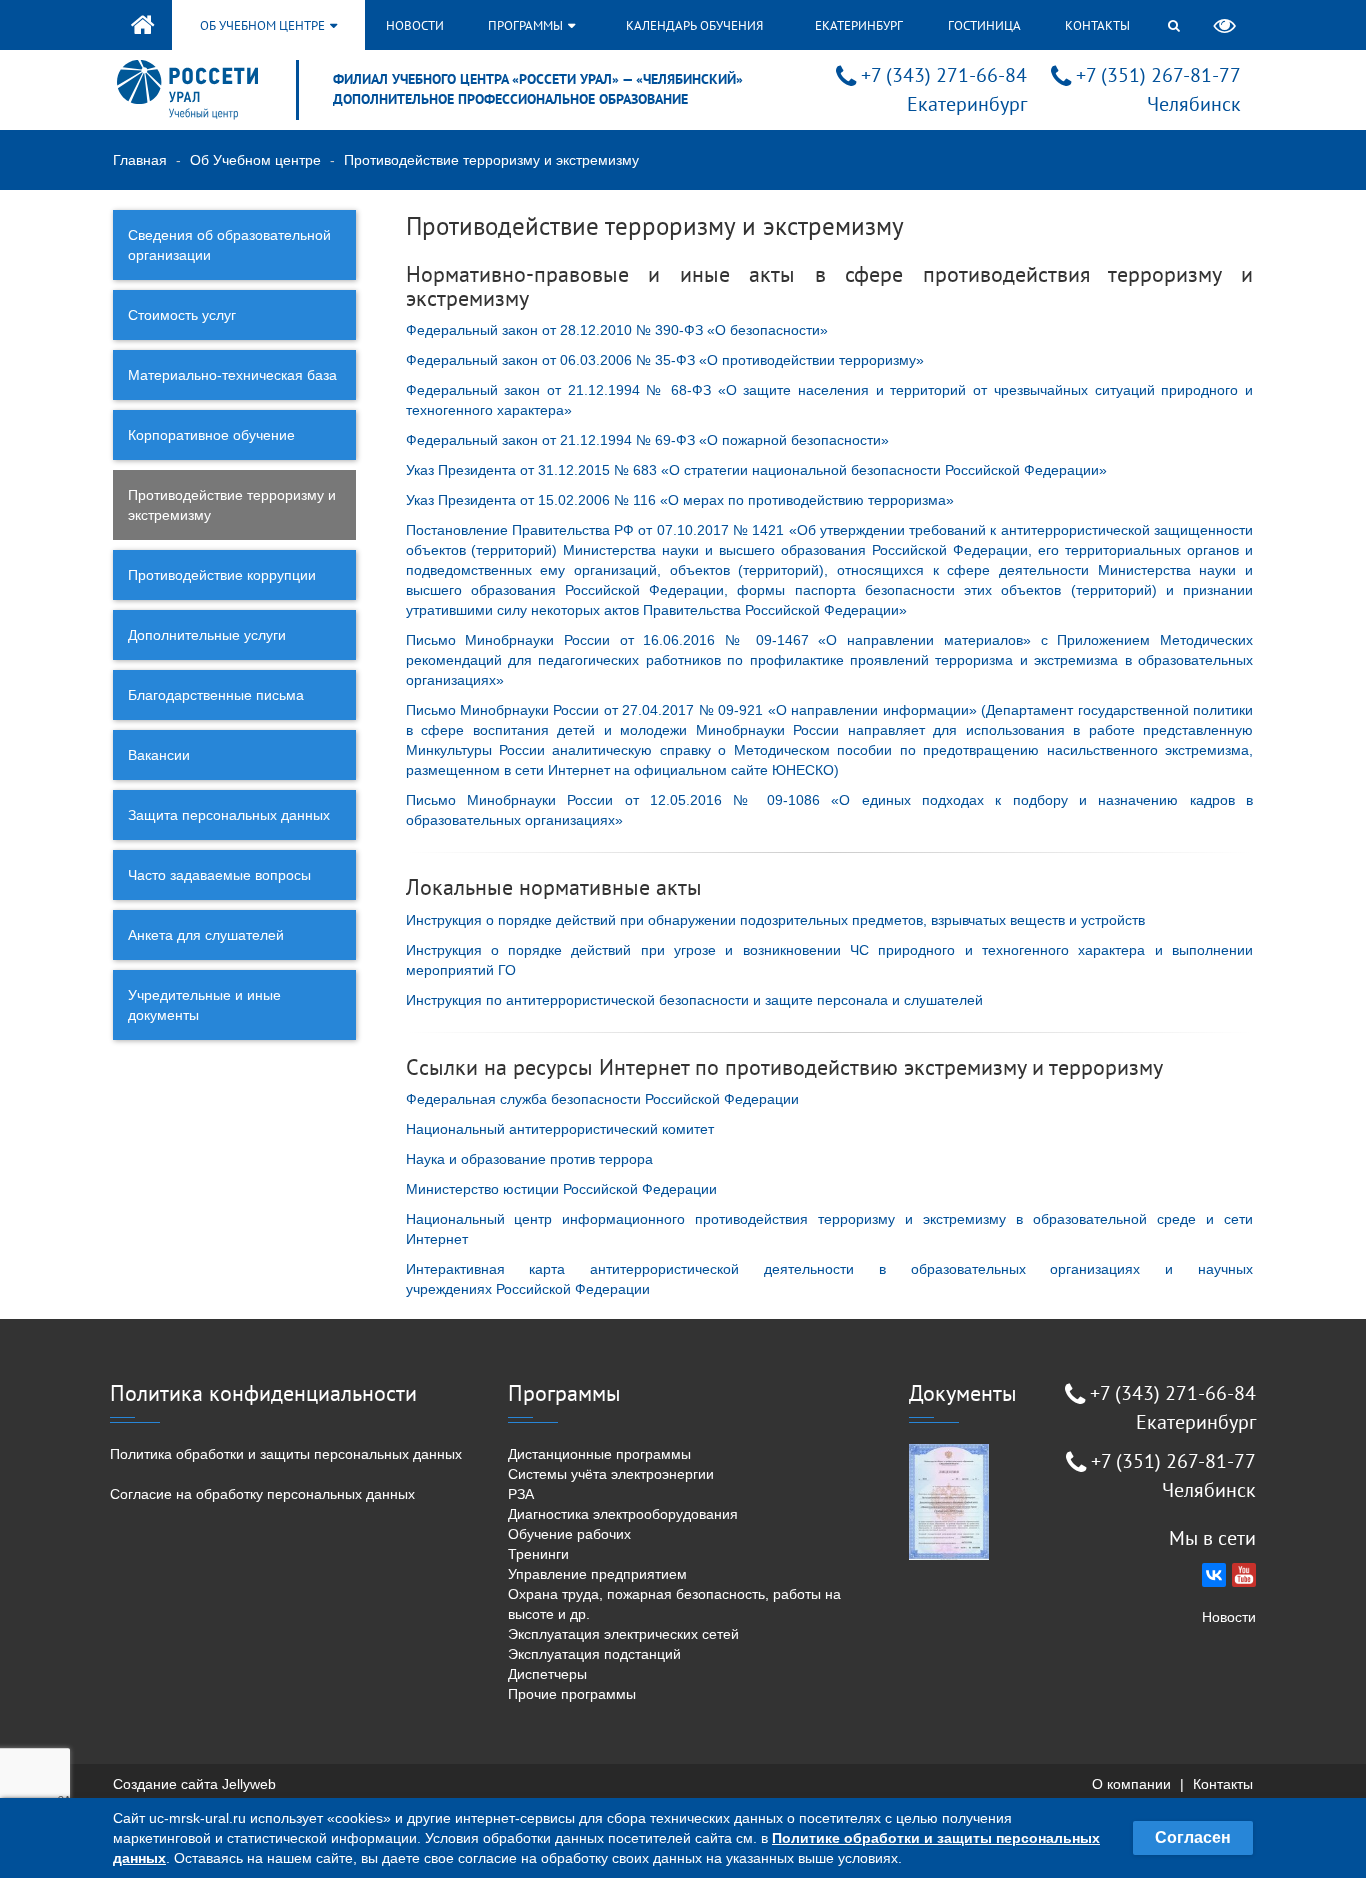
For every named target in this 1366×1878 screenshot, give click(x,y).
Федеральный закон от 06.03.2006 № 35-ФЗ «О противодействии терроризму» (665, 360)
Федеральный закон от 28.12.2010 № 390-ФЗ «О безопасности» (617, 330)
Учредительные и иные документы (204, 1005)
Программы (527, 25)
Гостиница (984, 25)
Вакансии (159, 755)
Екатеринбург (859, 25)
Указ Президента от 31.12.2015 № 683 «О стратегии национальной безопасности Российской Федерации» (756, 470)
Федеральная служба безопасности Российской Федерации (602, 1099)
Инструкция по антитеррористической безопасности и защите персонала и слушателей (694, 1000)
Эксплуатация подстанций (594, 1654)
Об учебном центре (264, 25)
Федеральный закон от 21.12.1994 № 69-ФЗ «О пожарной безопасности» (647, 440)
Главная (140, 160)
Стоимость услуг (182, 315)
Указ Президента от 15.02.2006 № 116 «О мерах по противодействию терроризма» (680, 500)
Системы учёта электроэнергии (611, 1474)
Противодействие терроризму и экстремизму (232, 505)
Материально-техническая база (232, 375)
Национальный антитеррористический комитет (560, 1129)
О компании (1131, 1784)
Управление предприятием (597, 1574)
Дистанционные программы (599, 1454)
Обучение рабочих (569, 1534)
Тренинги (538, 1554)
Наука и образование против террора (529, 1159)
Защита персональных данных (229, 815)
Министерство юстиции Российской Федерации (561, 1189)
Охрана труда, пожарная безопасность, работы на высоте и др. (674, 1604)
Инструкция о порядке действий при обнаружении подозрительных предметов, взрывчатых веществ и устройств (775, 920)
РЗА (521, 1494)
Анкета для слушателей (206, 935)
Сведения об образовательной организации (229, 245)
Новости (415, 25)
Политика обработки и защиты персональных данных (286, 1454)
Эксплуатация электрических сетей (623, 1634)
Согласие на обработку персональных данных (262, 1494)
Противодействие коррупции (222, 575)
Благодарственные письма (216, 695)
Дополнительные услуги (207, 635)
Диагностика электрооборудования (623, 1514)
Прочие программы (572, 1694)
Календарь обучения (694, 25)
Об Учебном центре (255, 160)
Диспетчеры (547, 1674)
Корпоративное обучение (211, 435)
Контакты (1097, 25)
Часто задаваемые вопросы (219, 875)
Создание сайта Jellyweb (194, 1784)
